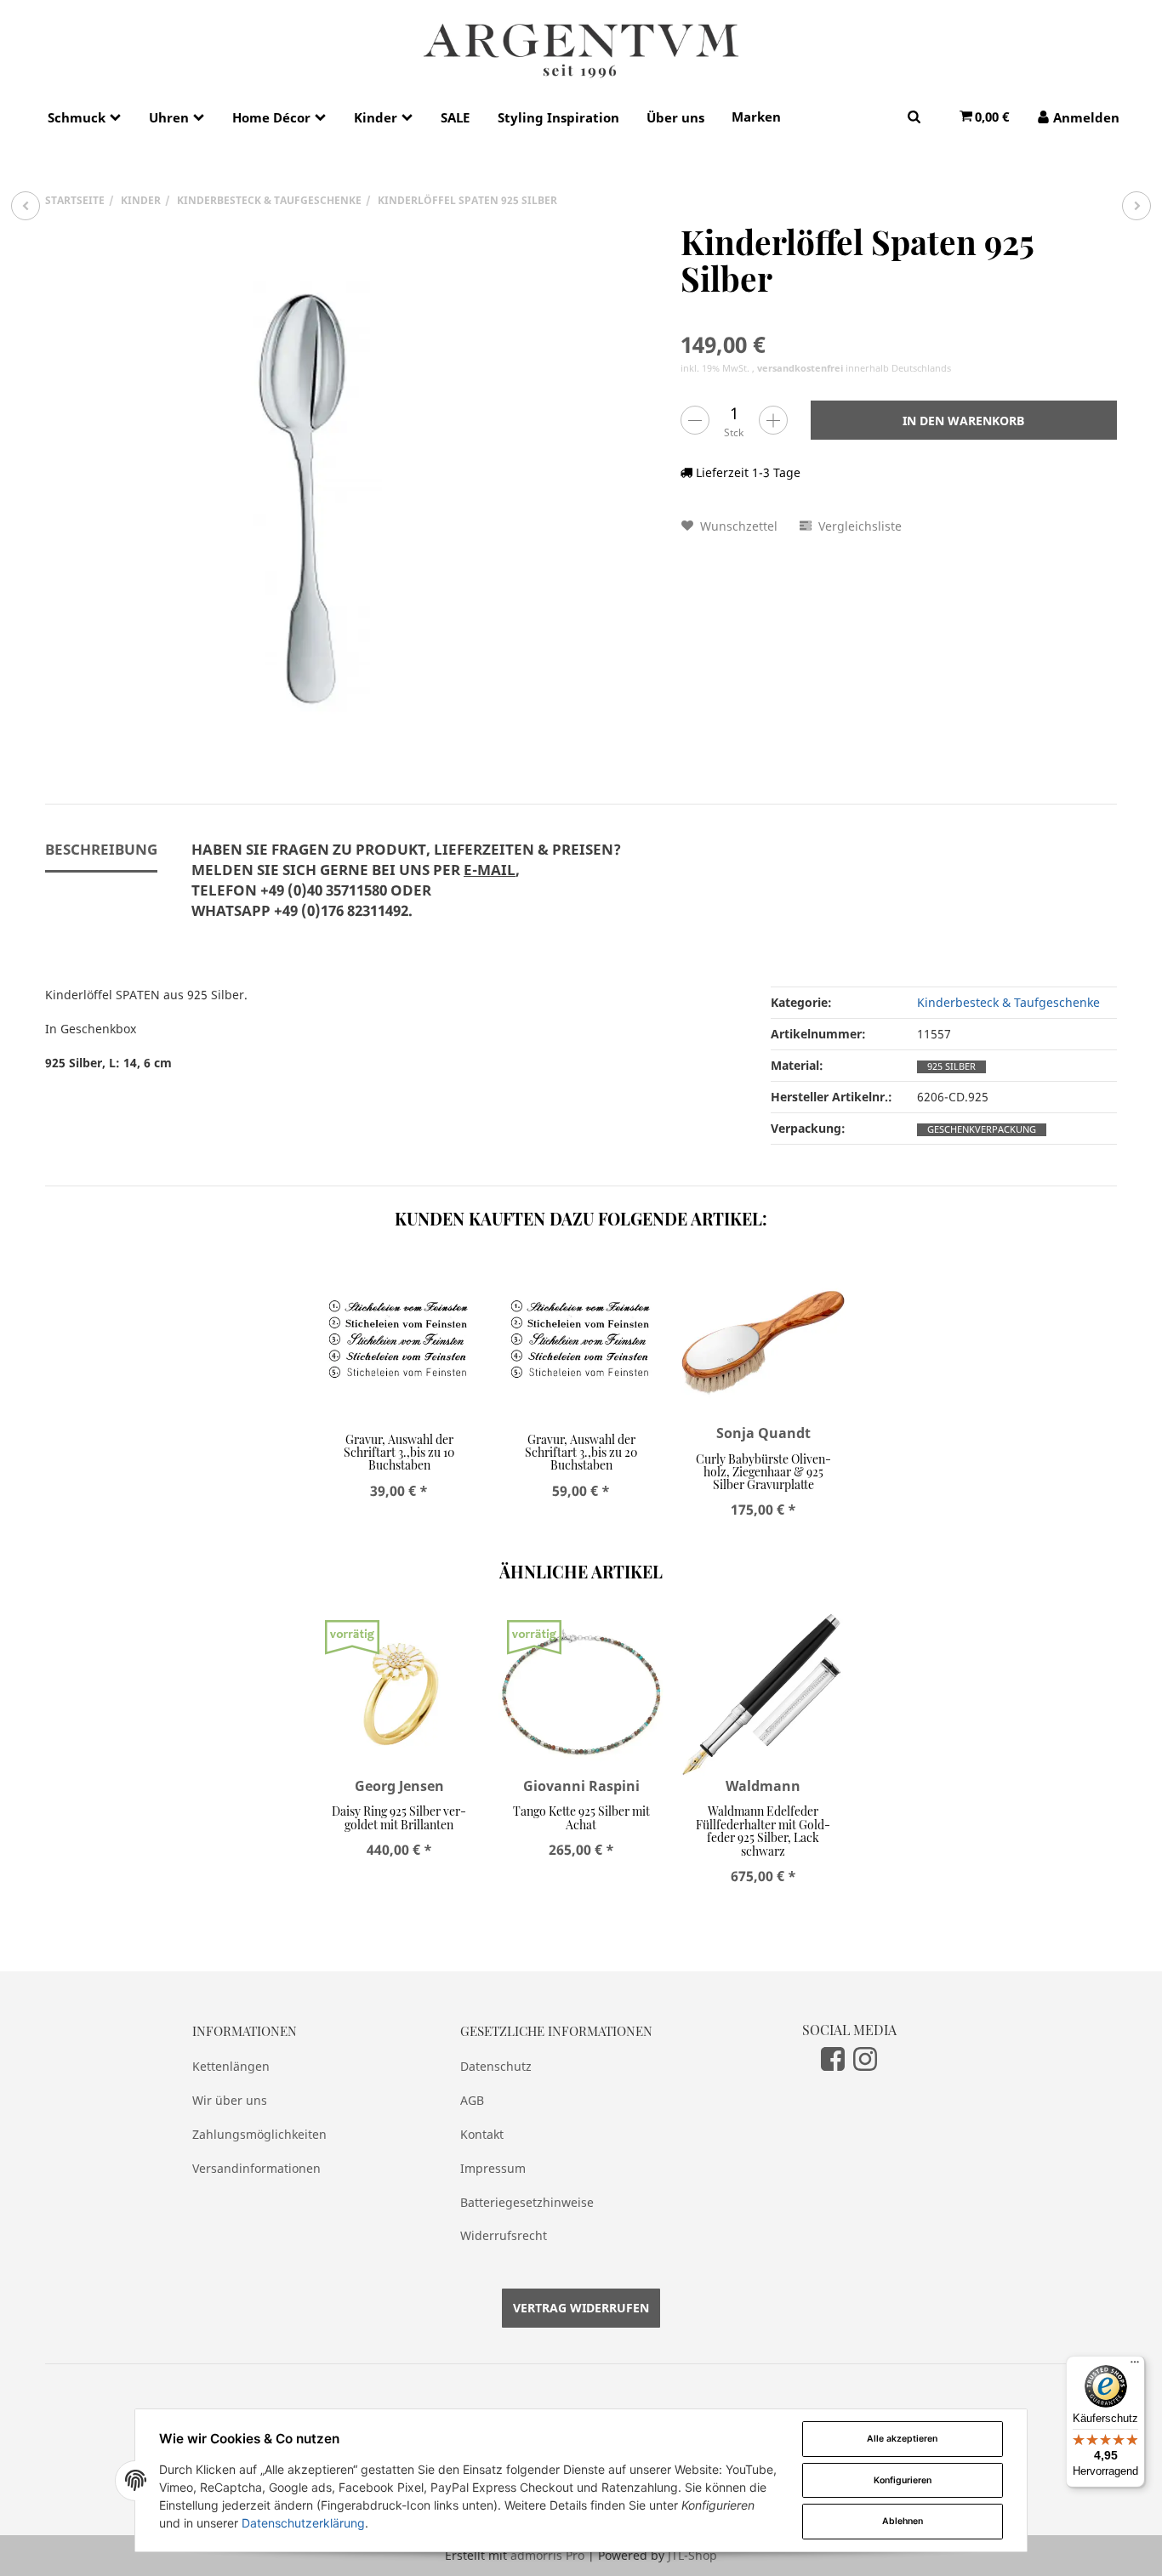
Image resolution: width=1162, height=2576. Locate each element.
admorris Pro (547, 2555)
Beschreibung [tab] (101, 849)
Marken (756, 117)
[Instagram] (865, 2059)
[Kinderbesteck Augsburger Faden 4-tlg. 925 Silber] (26, 206)
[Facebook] (833, 2059)
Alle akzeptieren (902, 2439)
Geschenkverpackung (982, 1129)
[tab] (406, 890)
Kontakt (482, 2134)
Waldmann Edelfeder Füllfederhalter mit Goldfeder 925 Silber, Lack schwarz (763, 1831)
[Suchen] (914, 116)
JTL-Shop (692, 2555)
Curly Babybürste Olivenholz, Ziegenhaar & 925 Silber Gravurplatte (763, 1472)
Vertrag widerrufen (581, 2308)
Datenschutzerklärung (303, 2523)
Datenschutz (496, 2066)
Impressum (493, 2168)
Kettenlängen (231, 2066)
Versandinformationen (256, 2168)
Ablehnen (903, 2521)
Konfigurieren (903, 2480)
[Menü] (1135, 2366)
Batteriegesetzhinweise (527, 2202)
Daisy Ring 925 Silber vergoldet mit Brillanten (399, 1817)
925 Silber (951, 1066)
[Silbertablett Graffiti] (1136, 206)
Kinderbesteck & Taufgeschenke (1008, 1002)
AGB (472, 2100)
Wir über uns (230, 2100)
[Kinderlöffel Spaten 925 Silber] (309, 487)
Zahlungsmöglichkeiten (259, 2134)
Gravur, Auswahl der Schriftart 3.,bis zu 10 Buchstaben (399, 1453)
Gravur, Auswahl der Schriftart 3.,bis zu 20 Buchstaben (581, 1453)
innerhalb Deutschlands (854, 368)
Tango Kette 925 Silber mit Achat (581, 1817)
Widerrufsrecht (504, 2235)
